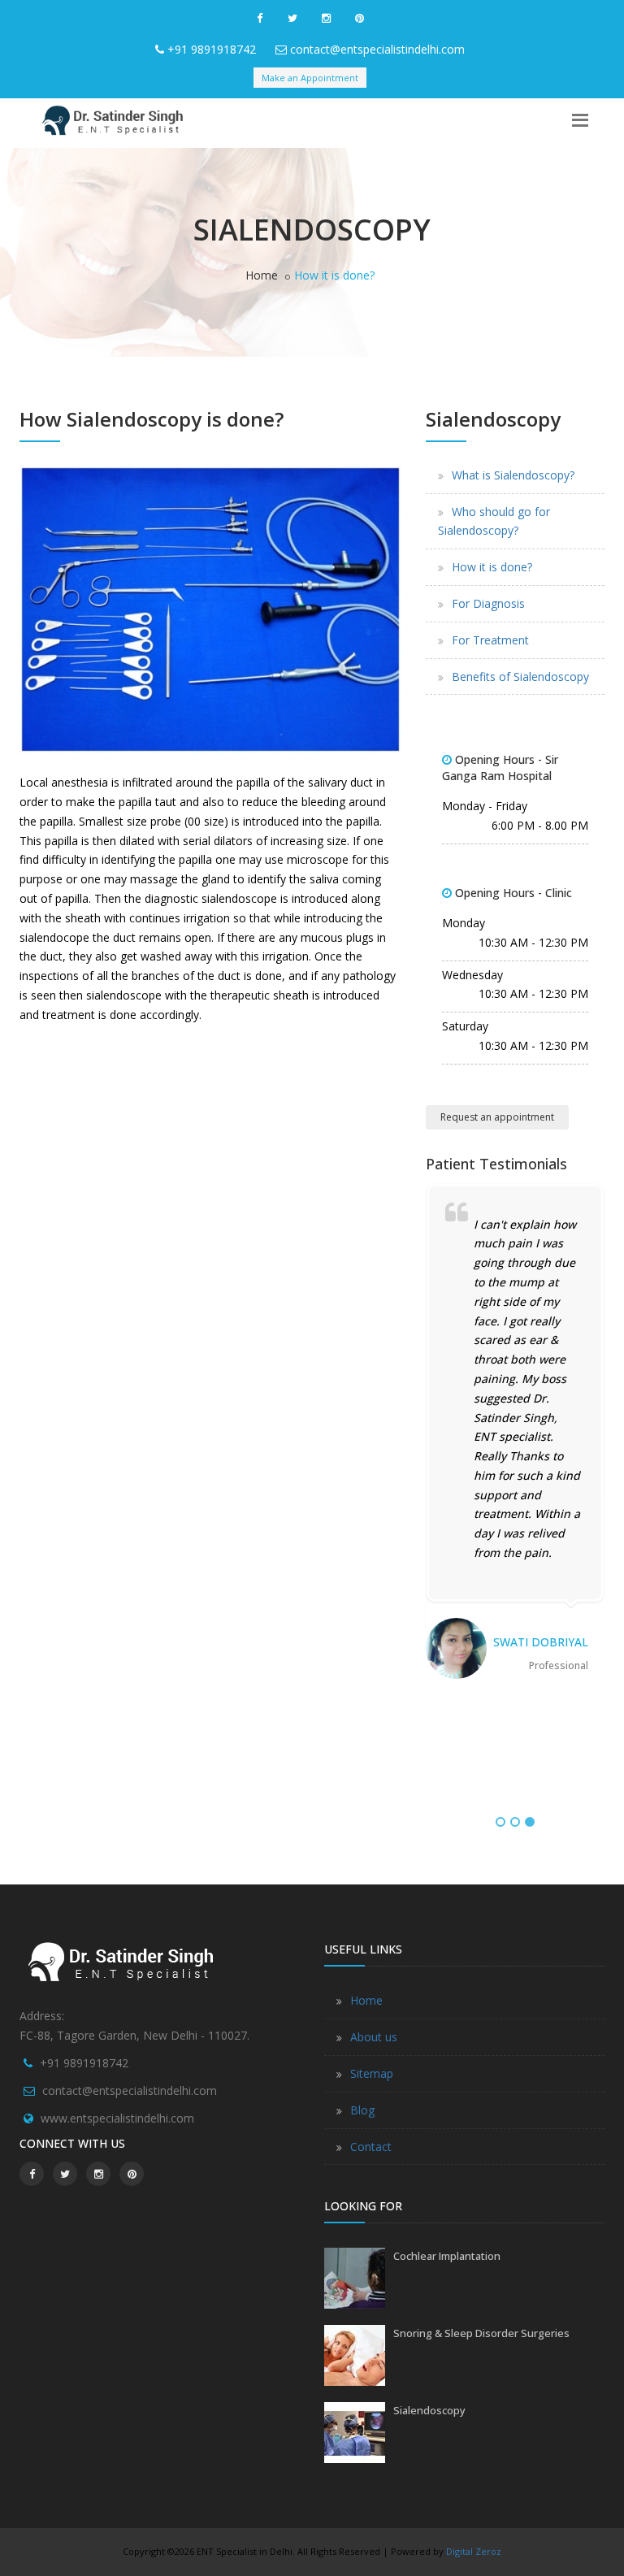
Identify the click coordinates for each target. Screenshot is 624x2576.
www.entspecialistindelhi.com (117, 2118)
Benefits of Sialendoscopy (520, 677)
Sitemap (372, 2073)
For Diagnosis (488, 603)
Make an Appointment (310, 78)
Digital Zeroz (474, 2551)
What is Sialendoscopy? (513, 475)
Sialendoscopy (429, 2410)
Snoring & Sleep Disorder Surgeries (481, 2333)
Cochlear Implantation (447, 2256)
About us (374, 2037)
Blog (362, 2110)
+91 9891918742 (212, 49)
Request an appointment (497, 1117)
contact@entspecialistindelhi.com (377, 49)
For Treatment (490, 640)
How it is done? (492, 567)
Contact (371, 2147)
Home (262, 275)
